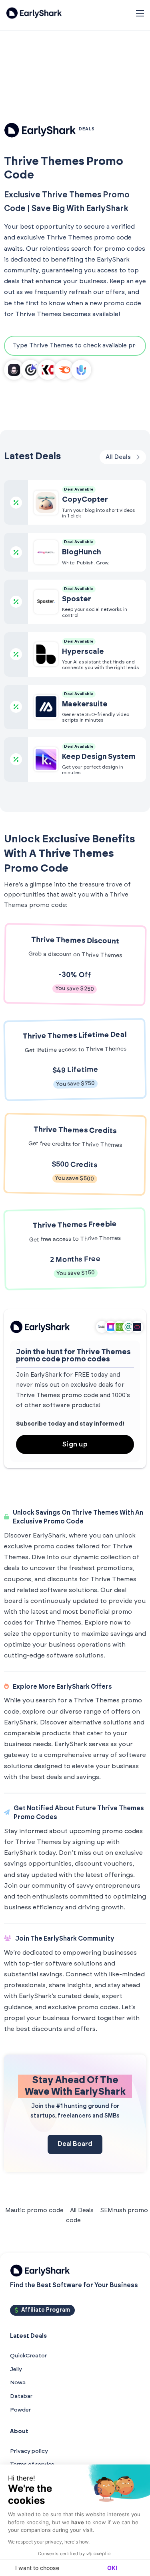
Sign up (75, 1444)
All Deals (82, 2210)
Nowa (18, 2383)
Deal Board (75, 2144)
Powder (20, 2410)
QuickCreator (28, 2356)
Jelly (16, 2369)
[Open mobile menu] (140, 13)
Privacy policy (29, 2451)
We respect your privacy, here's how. (49, 2542)
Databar (21, 2396)
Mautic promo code (34, 2210)
